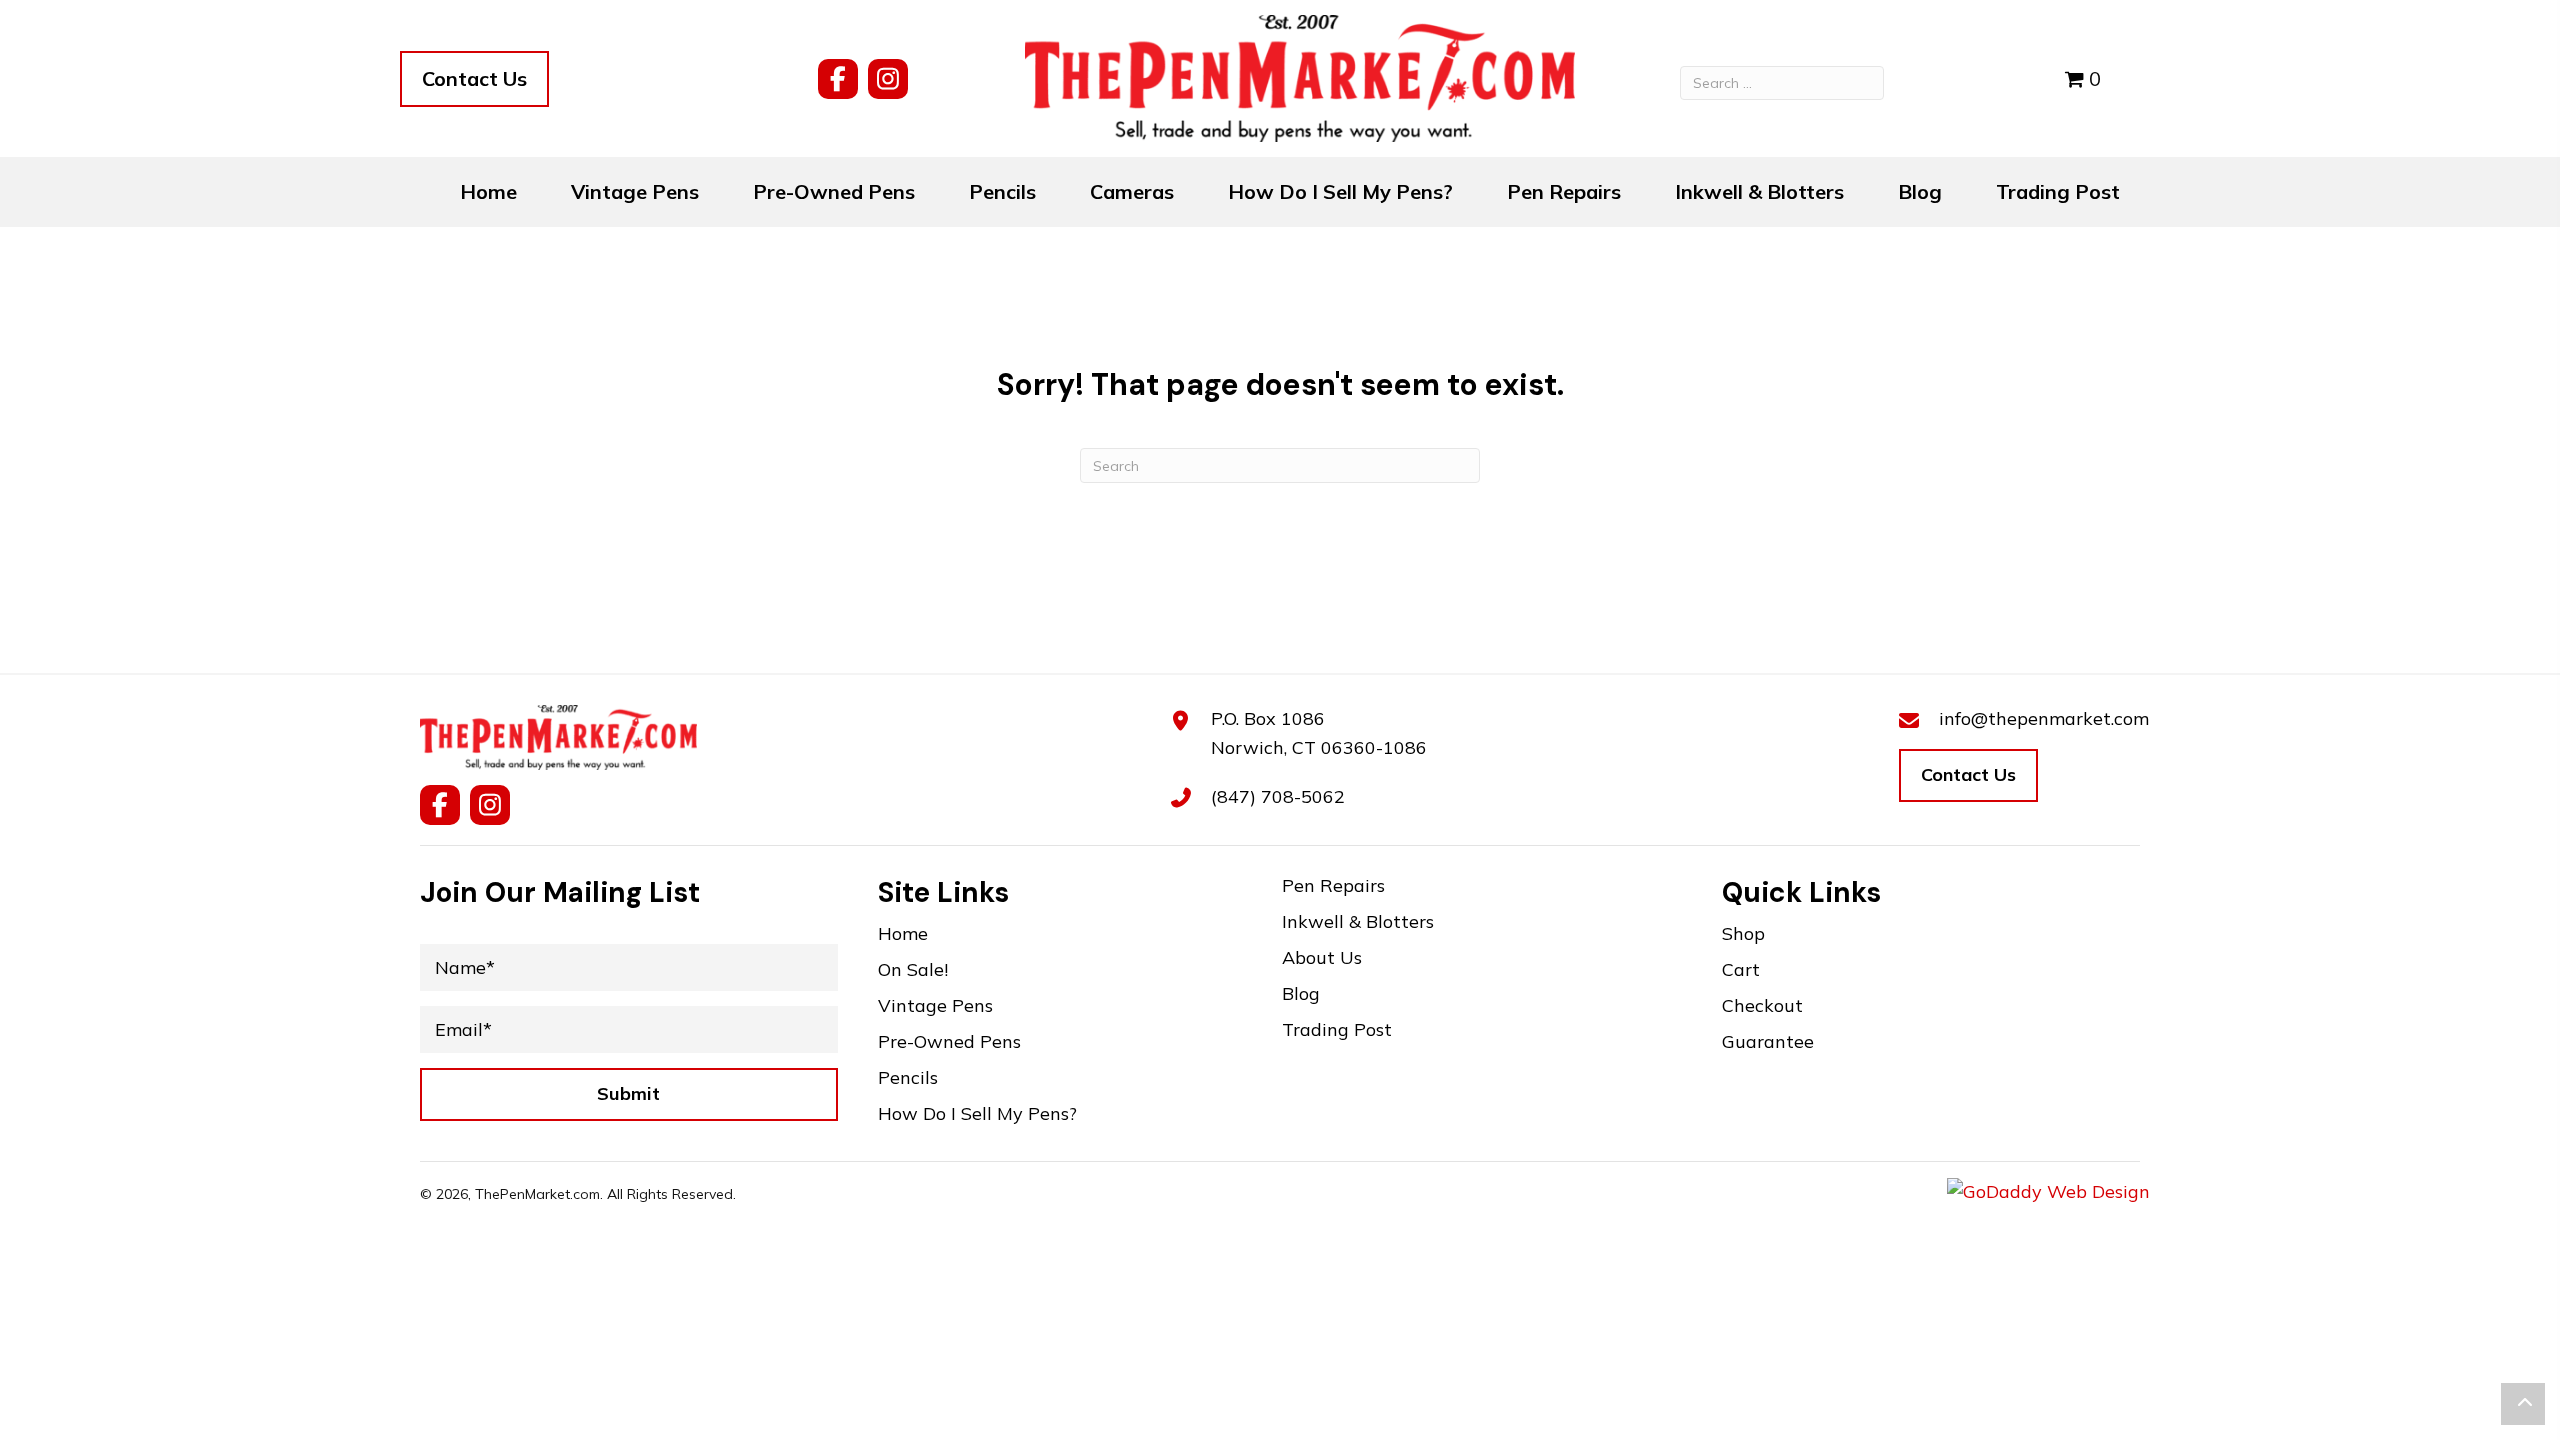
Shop (1743, 934)
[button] (838, 79)
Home (903, 934)
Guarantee (1768, 1042)
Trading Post (1337, 1030)
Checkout (1762, 1006)
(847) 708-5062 (1278, 796)
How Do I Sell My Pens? (977, 1114)
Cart (1741, 970)
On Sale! (913, 970)
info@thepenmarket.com (2044, 718)
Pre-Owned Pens (949, 1042)
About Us (1322, 958)
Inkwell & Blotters (1358, 922)
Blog (1301, 994)
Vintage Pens (935, 1006)
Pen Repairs (1333, 886)
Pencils (908, 1078)
